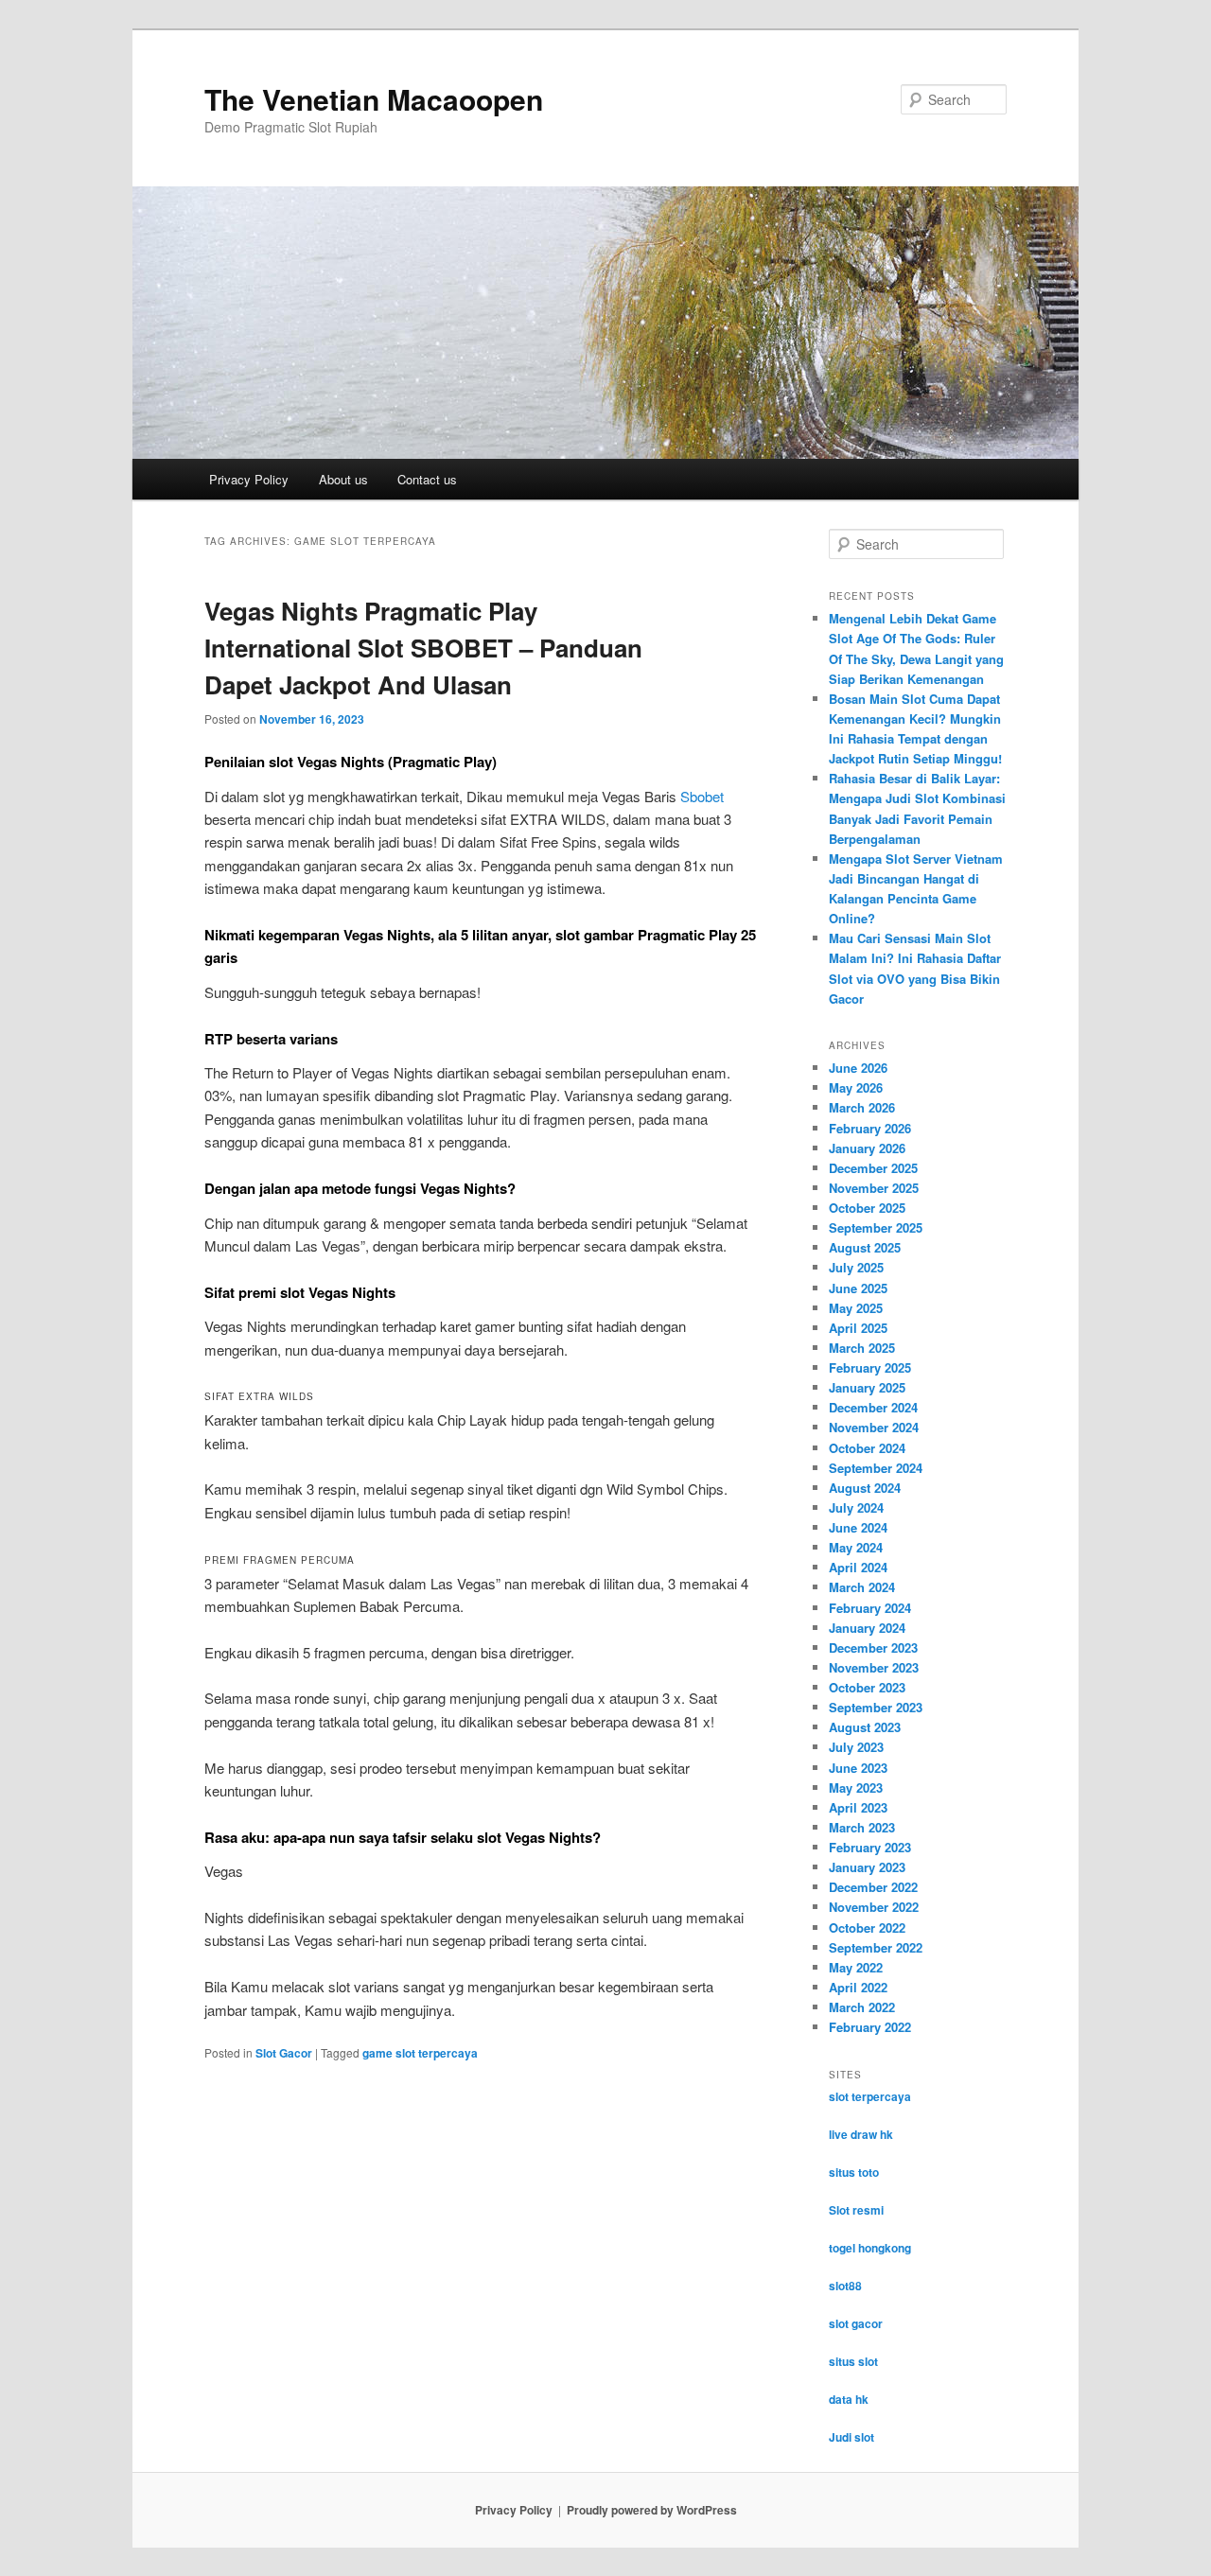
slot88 (845, 2286)
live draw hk (861, 2134)
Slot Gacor (284, 2053)
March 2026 (862, 1107)
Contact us (427, 479)
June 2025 (858, 1288)
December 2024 (873, 1407)
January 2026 (867, 1148)
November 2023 (874, 1667)
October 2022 (867, 1928)
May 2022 (856, 1967)
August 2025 (865, 1247)
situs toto (854, 2172)
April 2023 (858, 1807)
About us (343, 479)
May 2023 (856, 1787)
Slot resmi (856, 2210)
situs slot (853, 2361)
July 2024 (856, 1507)
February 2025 (870, 1367)
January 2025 (867, 1387)
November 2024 (874, 1427)
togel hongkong (870, 2248)
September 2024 (876, 1468)
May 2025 (856, 1308)
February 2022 (870, 2027)
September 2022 (876, 1947)
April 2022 (858, 1987)
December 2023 (873, 1647)
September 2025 (876, 1227)
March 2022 (862, 2007)
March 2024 (862, 1587)
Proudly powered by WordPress (652, 2510)
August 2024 (865, 1488)
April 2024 (858, 1567)
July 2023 (856, 1747)
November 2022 (874, 1907)
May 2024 (856, 1547)
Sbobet (702, 796)
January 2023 (867, 1867)
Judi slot (851, 2437)
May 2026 (856, 1087)
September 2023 (876, 1707)
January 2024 (867, 1628)
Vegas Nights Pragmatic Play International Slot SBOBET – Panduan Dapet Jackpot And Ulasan (423, 648)
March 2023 (862, 1827)
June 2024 (858, 1527)
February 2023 (870, 1847)
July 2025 (856, 1267)
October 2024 (867, 1448)
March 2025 (862, 1348)
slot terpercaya (870, 2096)
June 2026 (858, 1068)
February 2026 (870, 1128)
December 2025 (873, 1168)
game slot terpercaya (420, 2053)
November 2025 (874, 1188)
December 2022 (873, 1887)
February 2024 (870, 1608)
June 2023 (858, 1768)
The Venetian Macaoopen (374, 99)
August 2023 (865, 1727)
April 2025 (858, 1328)
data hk (849, 2399)
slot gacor (856, 2323)
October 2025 (867, 1208)
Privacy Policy (249, 479)
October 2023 (867, 1687)
